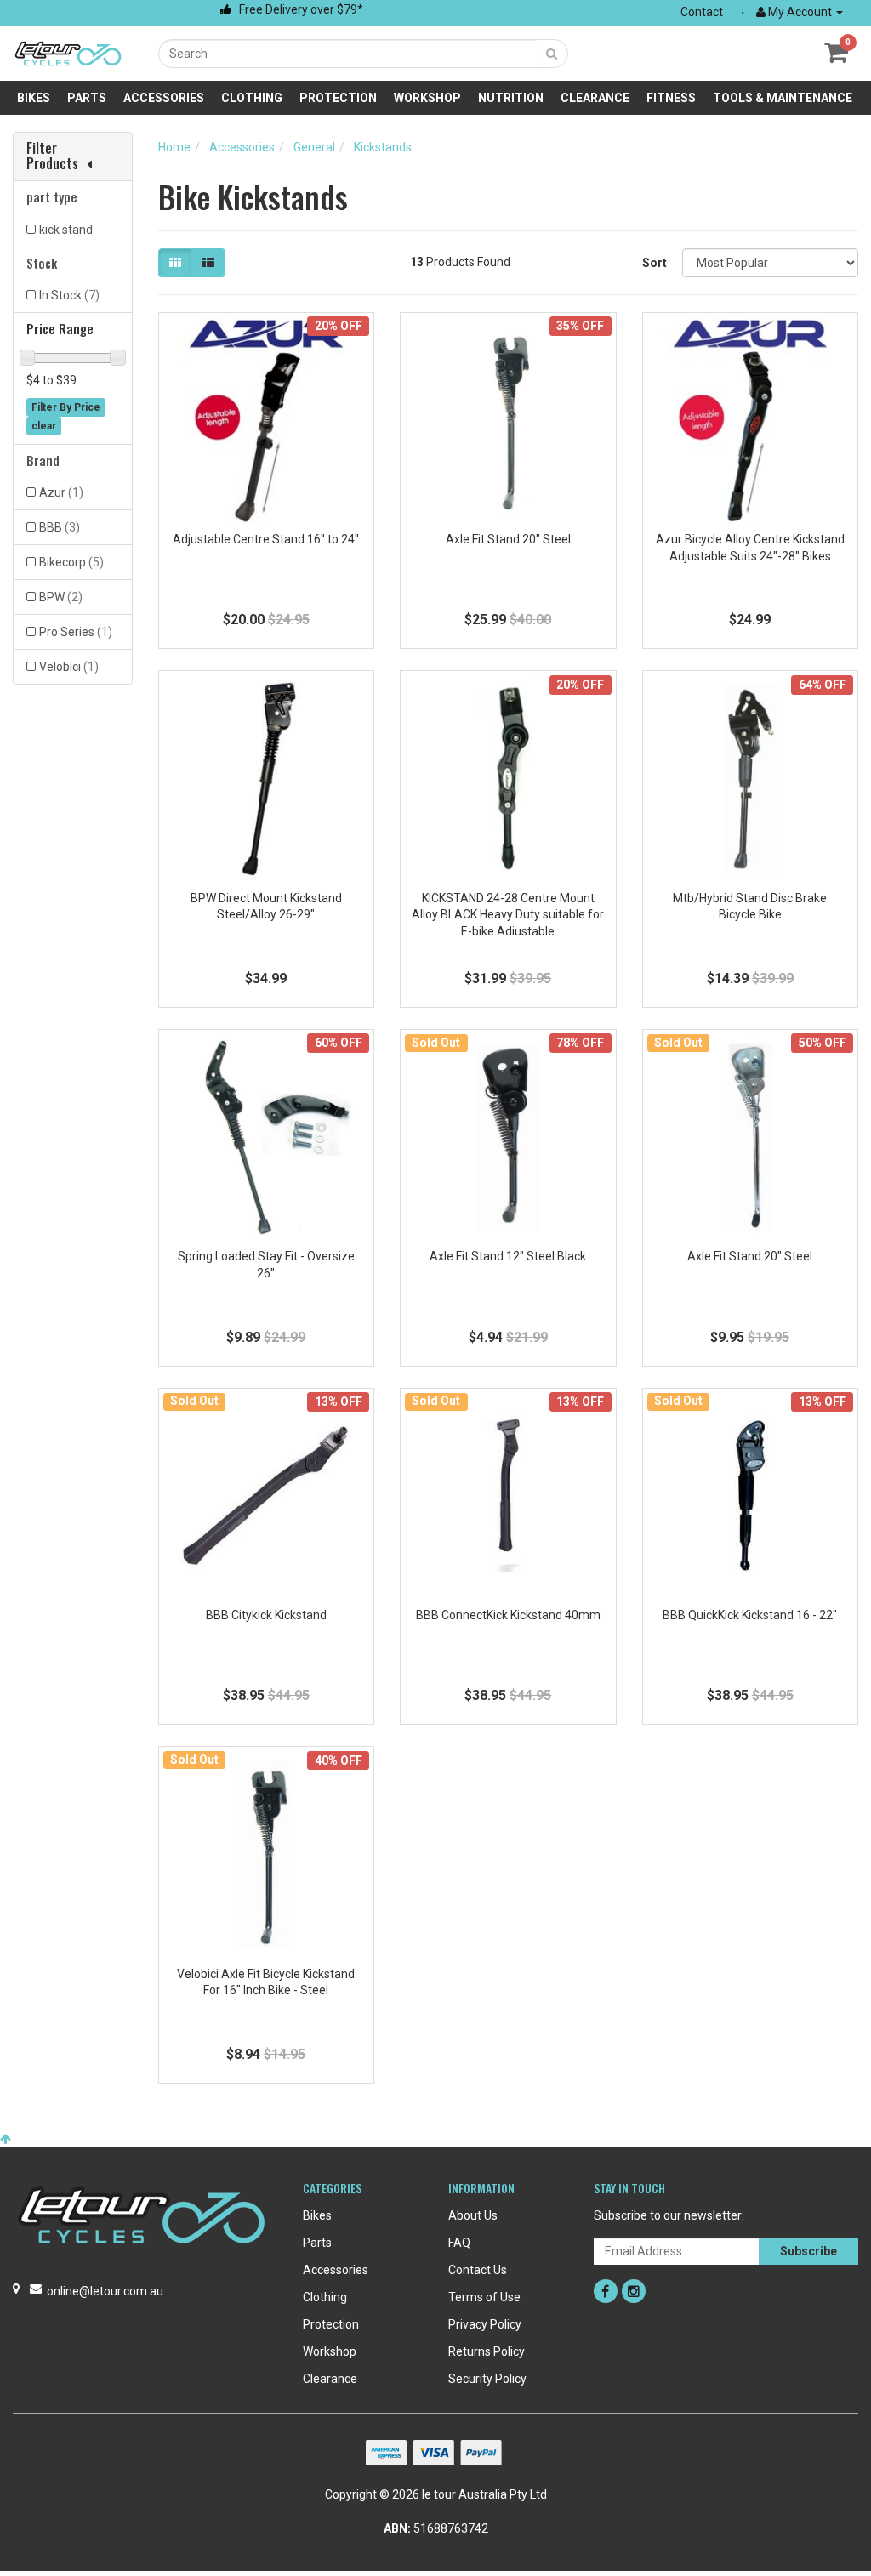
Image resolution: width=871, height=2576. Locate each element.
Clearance (595, 98)
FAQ (459, 2243)
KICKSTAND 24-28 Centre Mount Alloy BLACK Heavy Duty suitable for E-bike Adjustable (508, 915)
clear (44, 426)
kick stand (66, 230)
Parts (87, 98)
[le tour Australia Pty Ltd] (68, 53)
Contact (702, 12)
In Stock (69, 295)
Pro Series (76, 632)
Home (174, 147)
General (314, 147)
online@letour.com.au (105, 2291)
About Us (473, 2215)
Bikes (34, 98)
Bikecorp (71, 562)
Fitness (671, 98)
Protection (338, 98)
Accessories (164, 98)
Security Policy (487, 2379)
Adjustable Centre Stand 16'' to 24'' (266, 539)
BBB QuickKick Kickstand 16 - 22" (750, 1615)
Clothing (252, 98)
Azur (61, 492)
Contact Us (478, 2270)
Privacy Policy (485, 2324)
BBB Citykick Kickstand (266, 1615)
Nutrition (511, 98)
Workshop (427, 98)
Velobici (69, 667)
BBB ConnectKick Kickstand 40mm (508, 1615)
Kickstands (383, 147)
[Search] (552, 54)
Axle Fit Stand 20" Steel (508, 539)
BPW (61, 597)
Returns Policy (487, 2351)
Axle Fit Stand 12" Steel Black (508, 1256)
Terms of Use (484, 2297)
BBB (60, 527)
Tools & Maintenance (783, 98)
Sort (655, 263)
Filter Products (52, 156)
